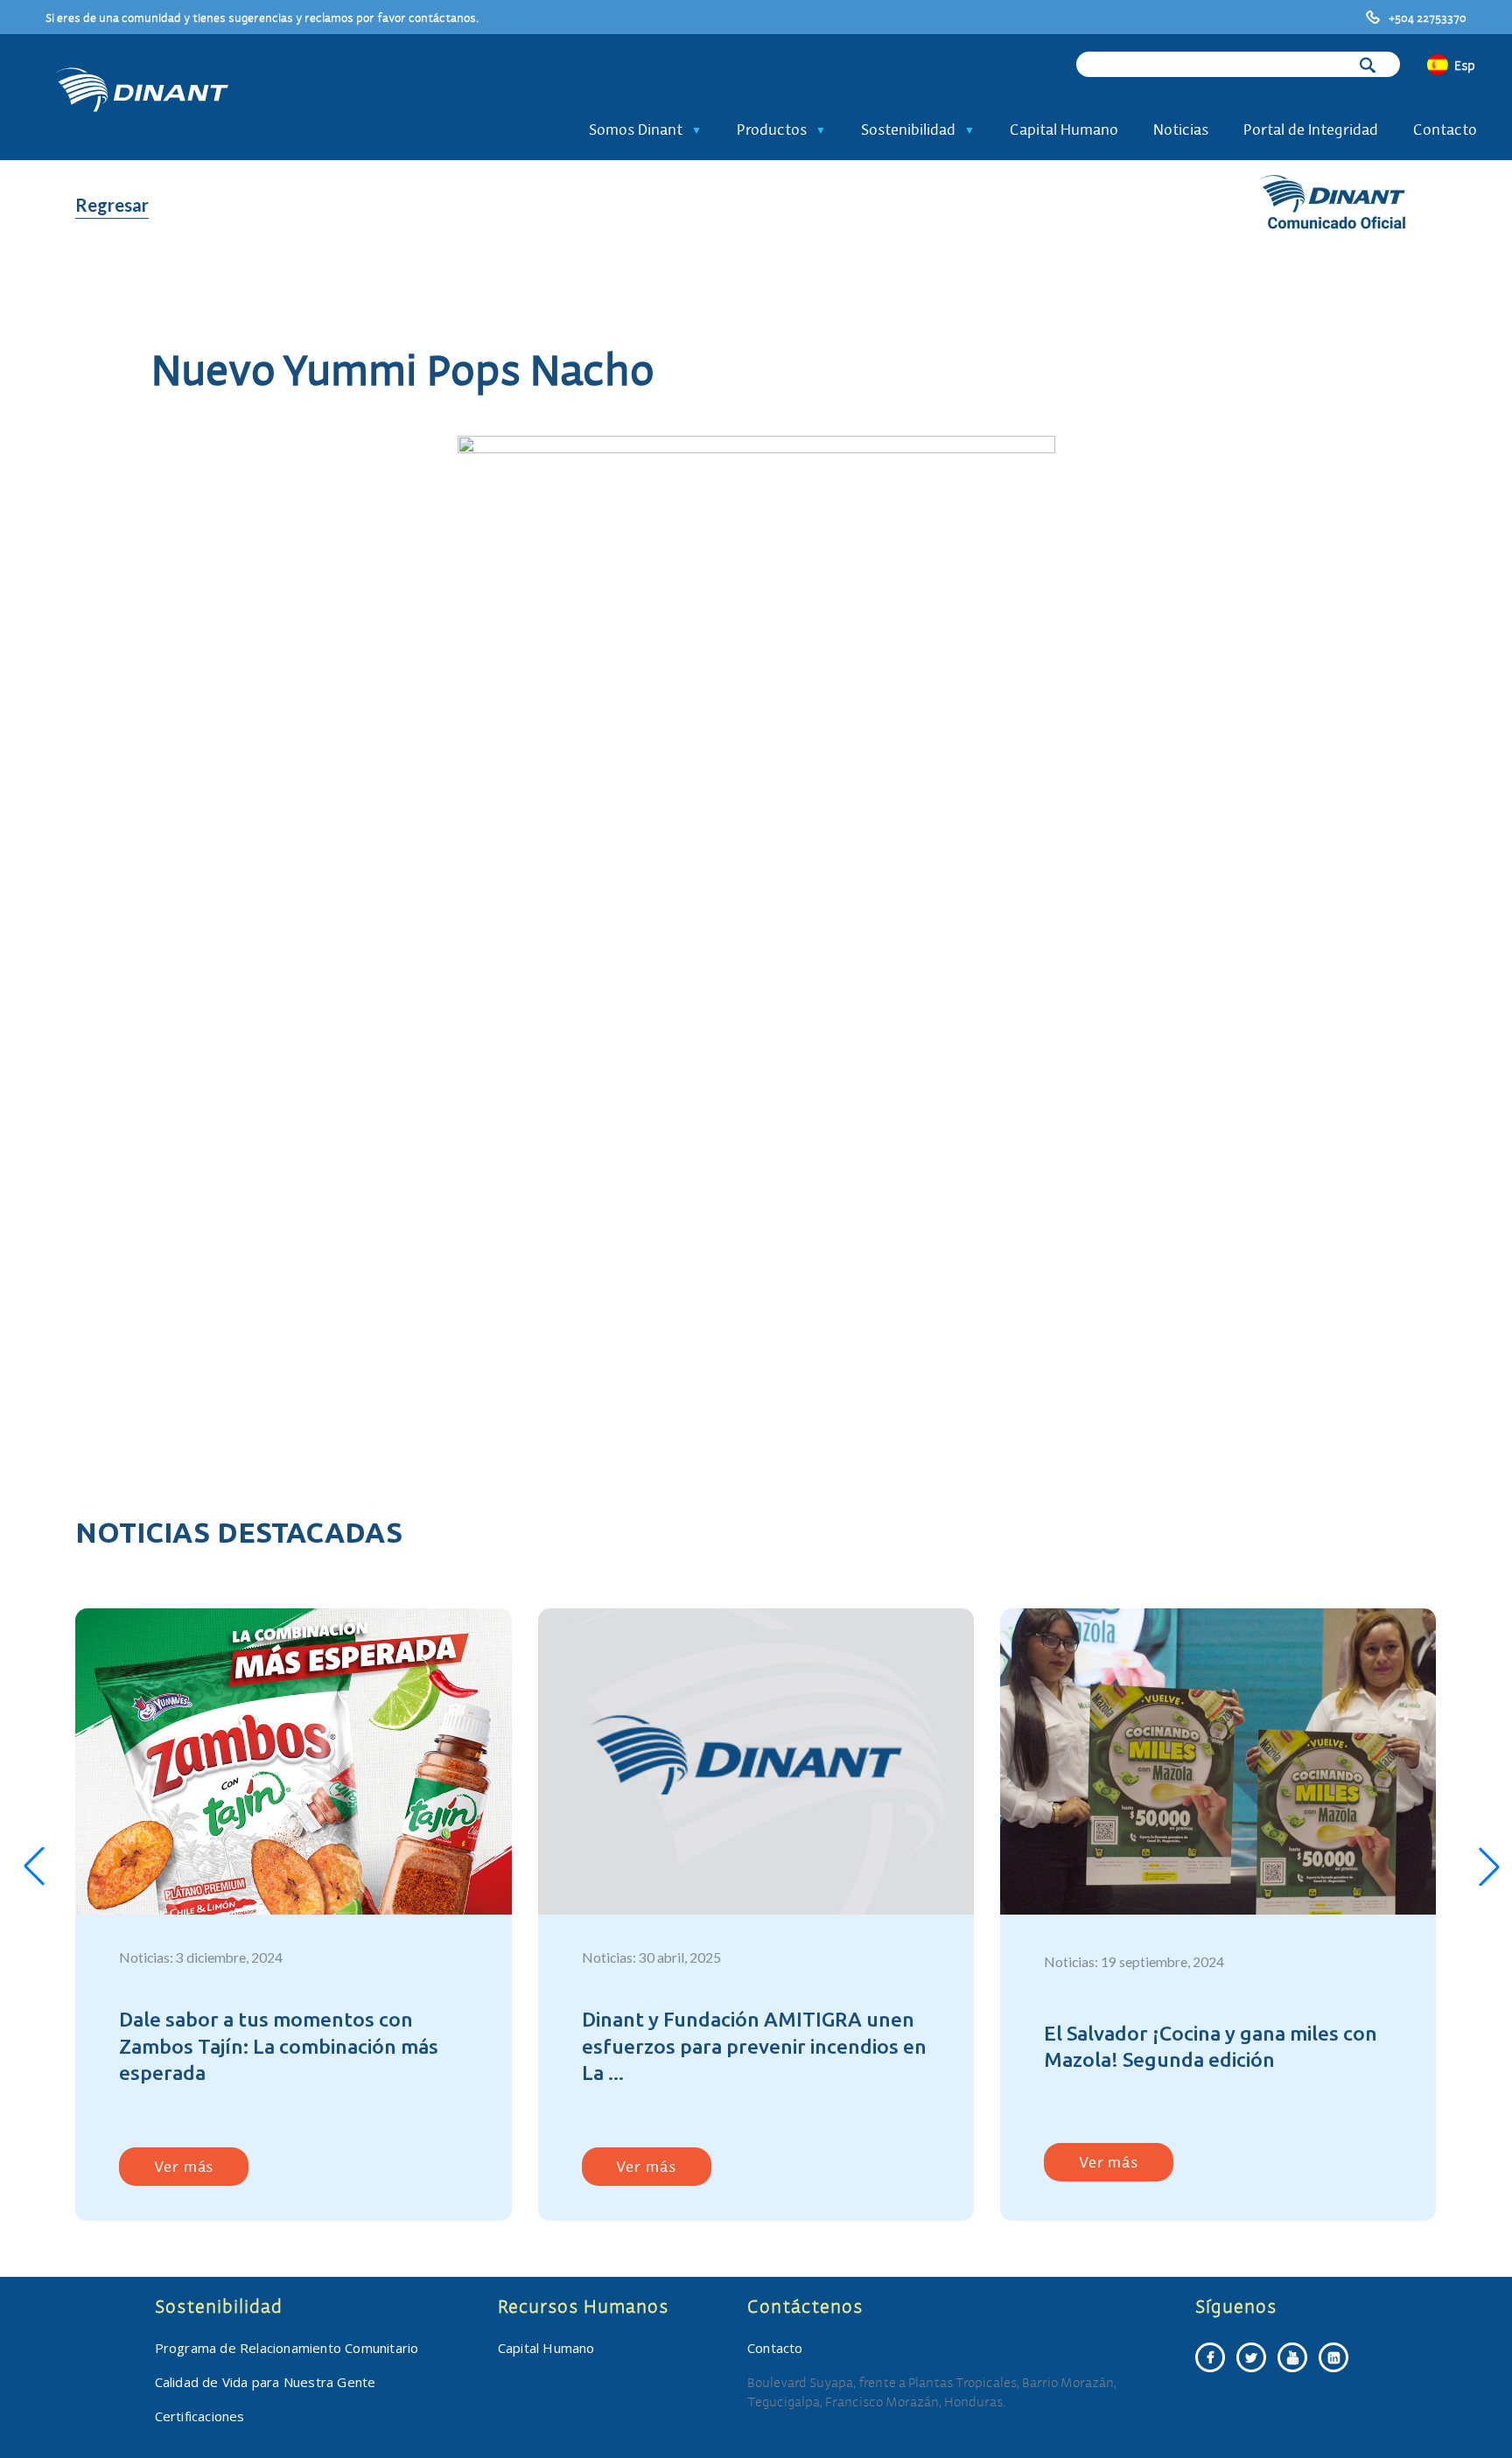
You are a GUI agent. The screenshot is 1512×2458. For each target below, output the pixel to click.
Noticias (1181, 130)
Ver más (184, 2166)
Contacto (1445, 130)
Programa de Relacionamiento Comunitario (287, 2348)
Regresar (112, 205)
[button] (34, 1866)
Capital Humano (1064, 130)
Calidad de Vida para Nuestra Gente (266, 2382)
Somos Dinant (636, 130)
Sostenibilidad (908, 130)
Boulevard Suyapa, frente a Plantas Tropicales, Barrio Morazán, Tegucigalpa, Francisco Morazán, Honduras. (932, 2391)
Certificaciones (200, 2416)
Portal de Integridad (1311, 130)
